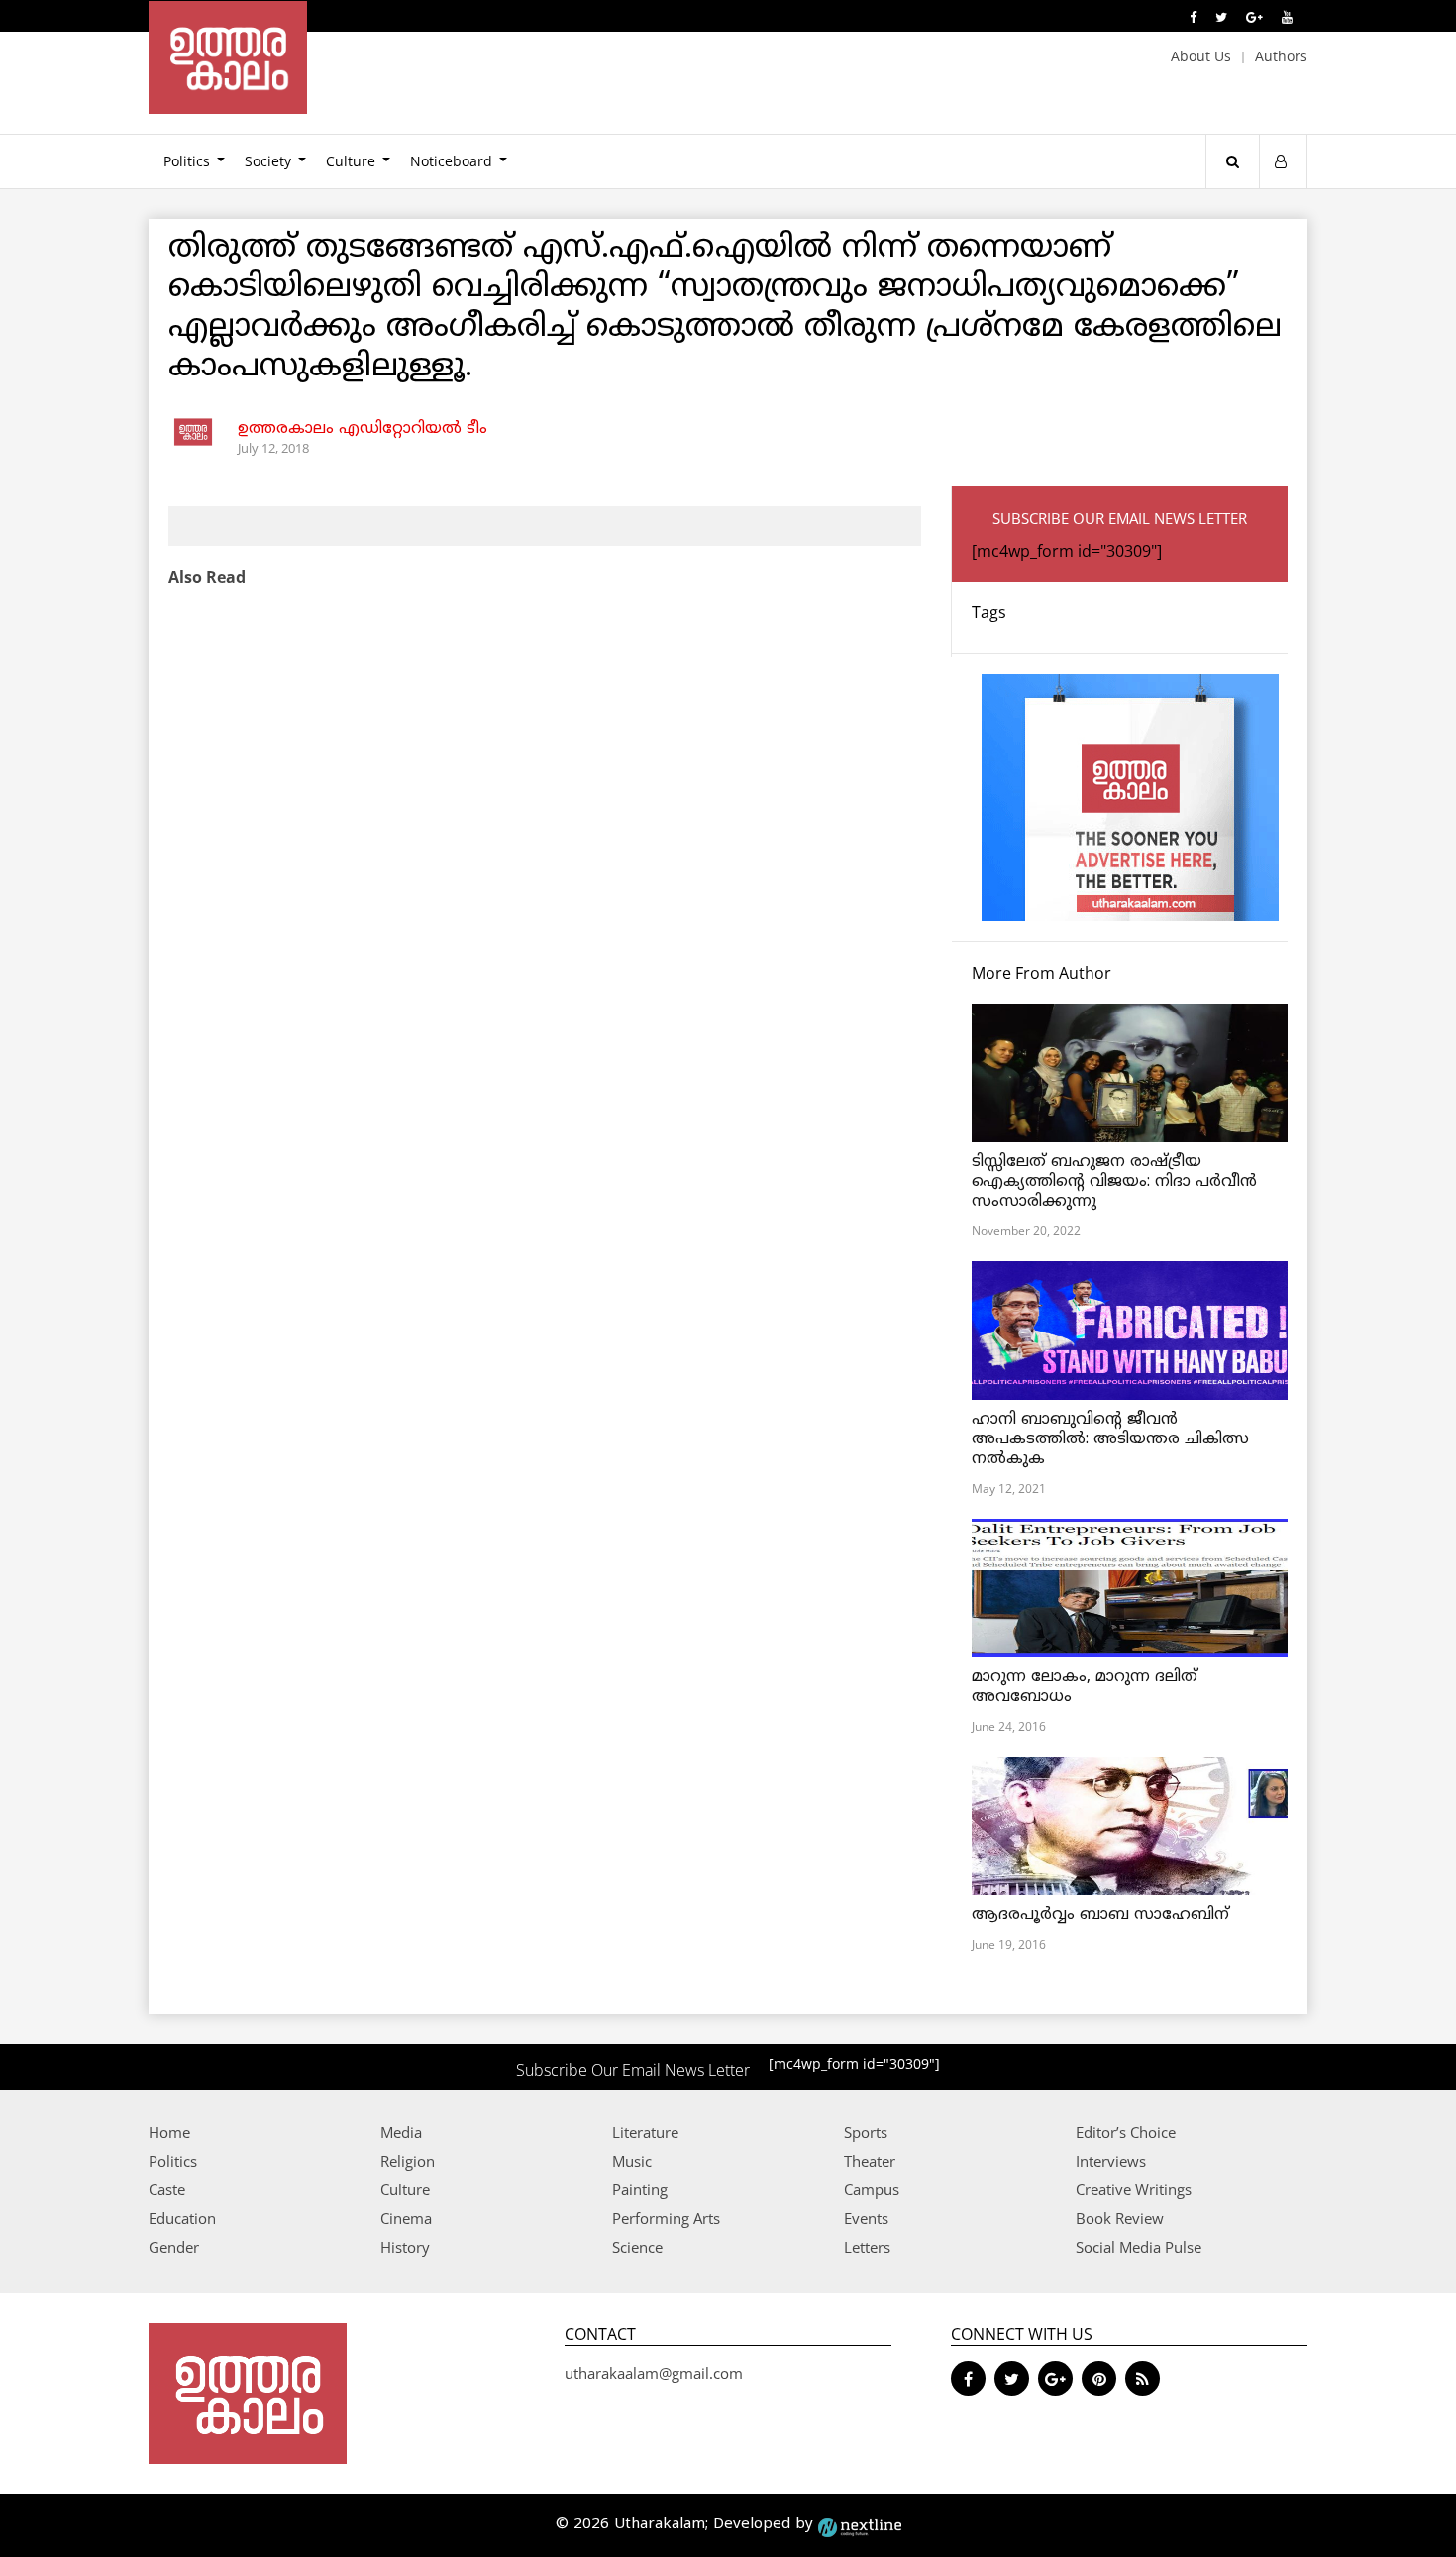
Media (401, 2132)
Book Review (1120, 2218)
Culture (351, 161)
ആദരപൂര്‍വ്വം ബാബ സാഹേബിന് (1100, 1915)
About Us (1201, 56)
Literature (645, 2132)
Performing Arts (666, 2218)
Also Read (207, 577)
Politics (187, 161)
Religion (408, 2161)
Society (268, 161)
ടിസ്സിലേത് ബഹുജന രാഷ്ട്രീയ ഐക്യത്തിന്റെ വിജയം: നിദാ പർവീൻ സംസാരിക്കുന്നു (1114, 1182)
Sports (866, 2132)
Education (182, 2218)
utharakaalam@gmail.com (654, 2373)
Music (632, 2161)
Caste (167, 2189)
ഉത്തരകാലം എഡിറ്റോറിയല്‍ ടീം (363, 429)
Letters (867, 2247)
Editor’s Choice (1126, 2132)
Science (637, 2247)
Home (169, 2132)
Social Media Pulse (1139, 2247)
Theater (870, 2161)
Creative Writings (1134, 2189)
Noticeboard (451, 161)
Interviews (1111, 2161)
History (405, 2247)
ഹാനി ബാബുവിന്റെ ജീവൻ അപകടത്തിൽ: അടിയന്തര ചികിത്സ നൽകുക (1110, 1439)
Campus (872, 2189)
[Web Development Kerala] (860, 2525)
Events (866, 2218)
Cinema (406, 2218)
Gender (174, 2247)
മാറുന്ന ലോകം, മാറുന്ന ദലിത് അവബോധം (1085, 1687)
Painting (640, 2189)
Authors (1281, 56)
